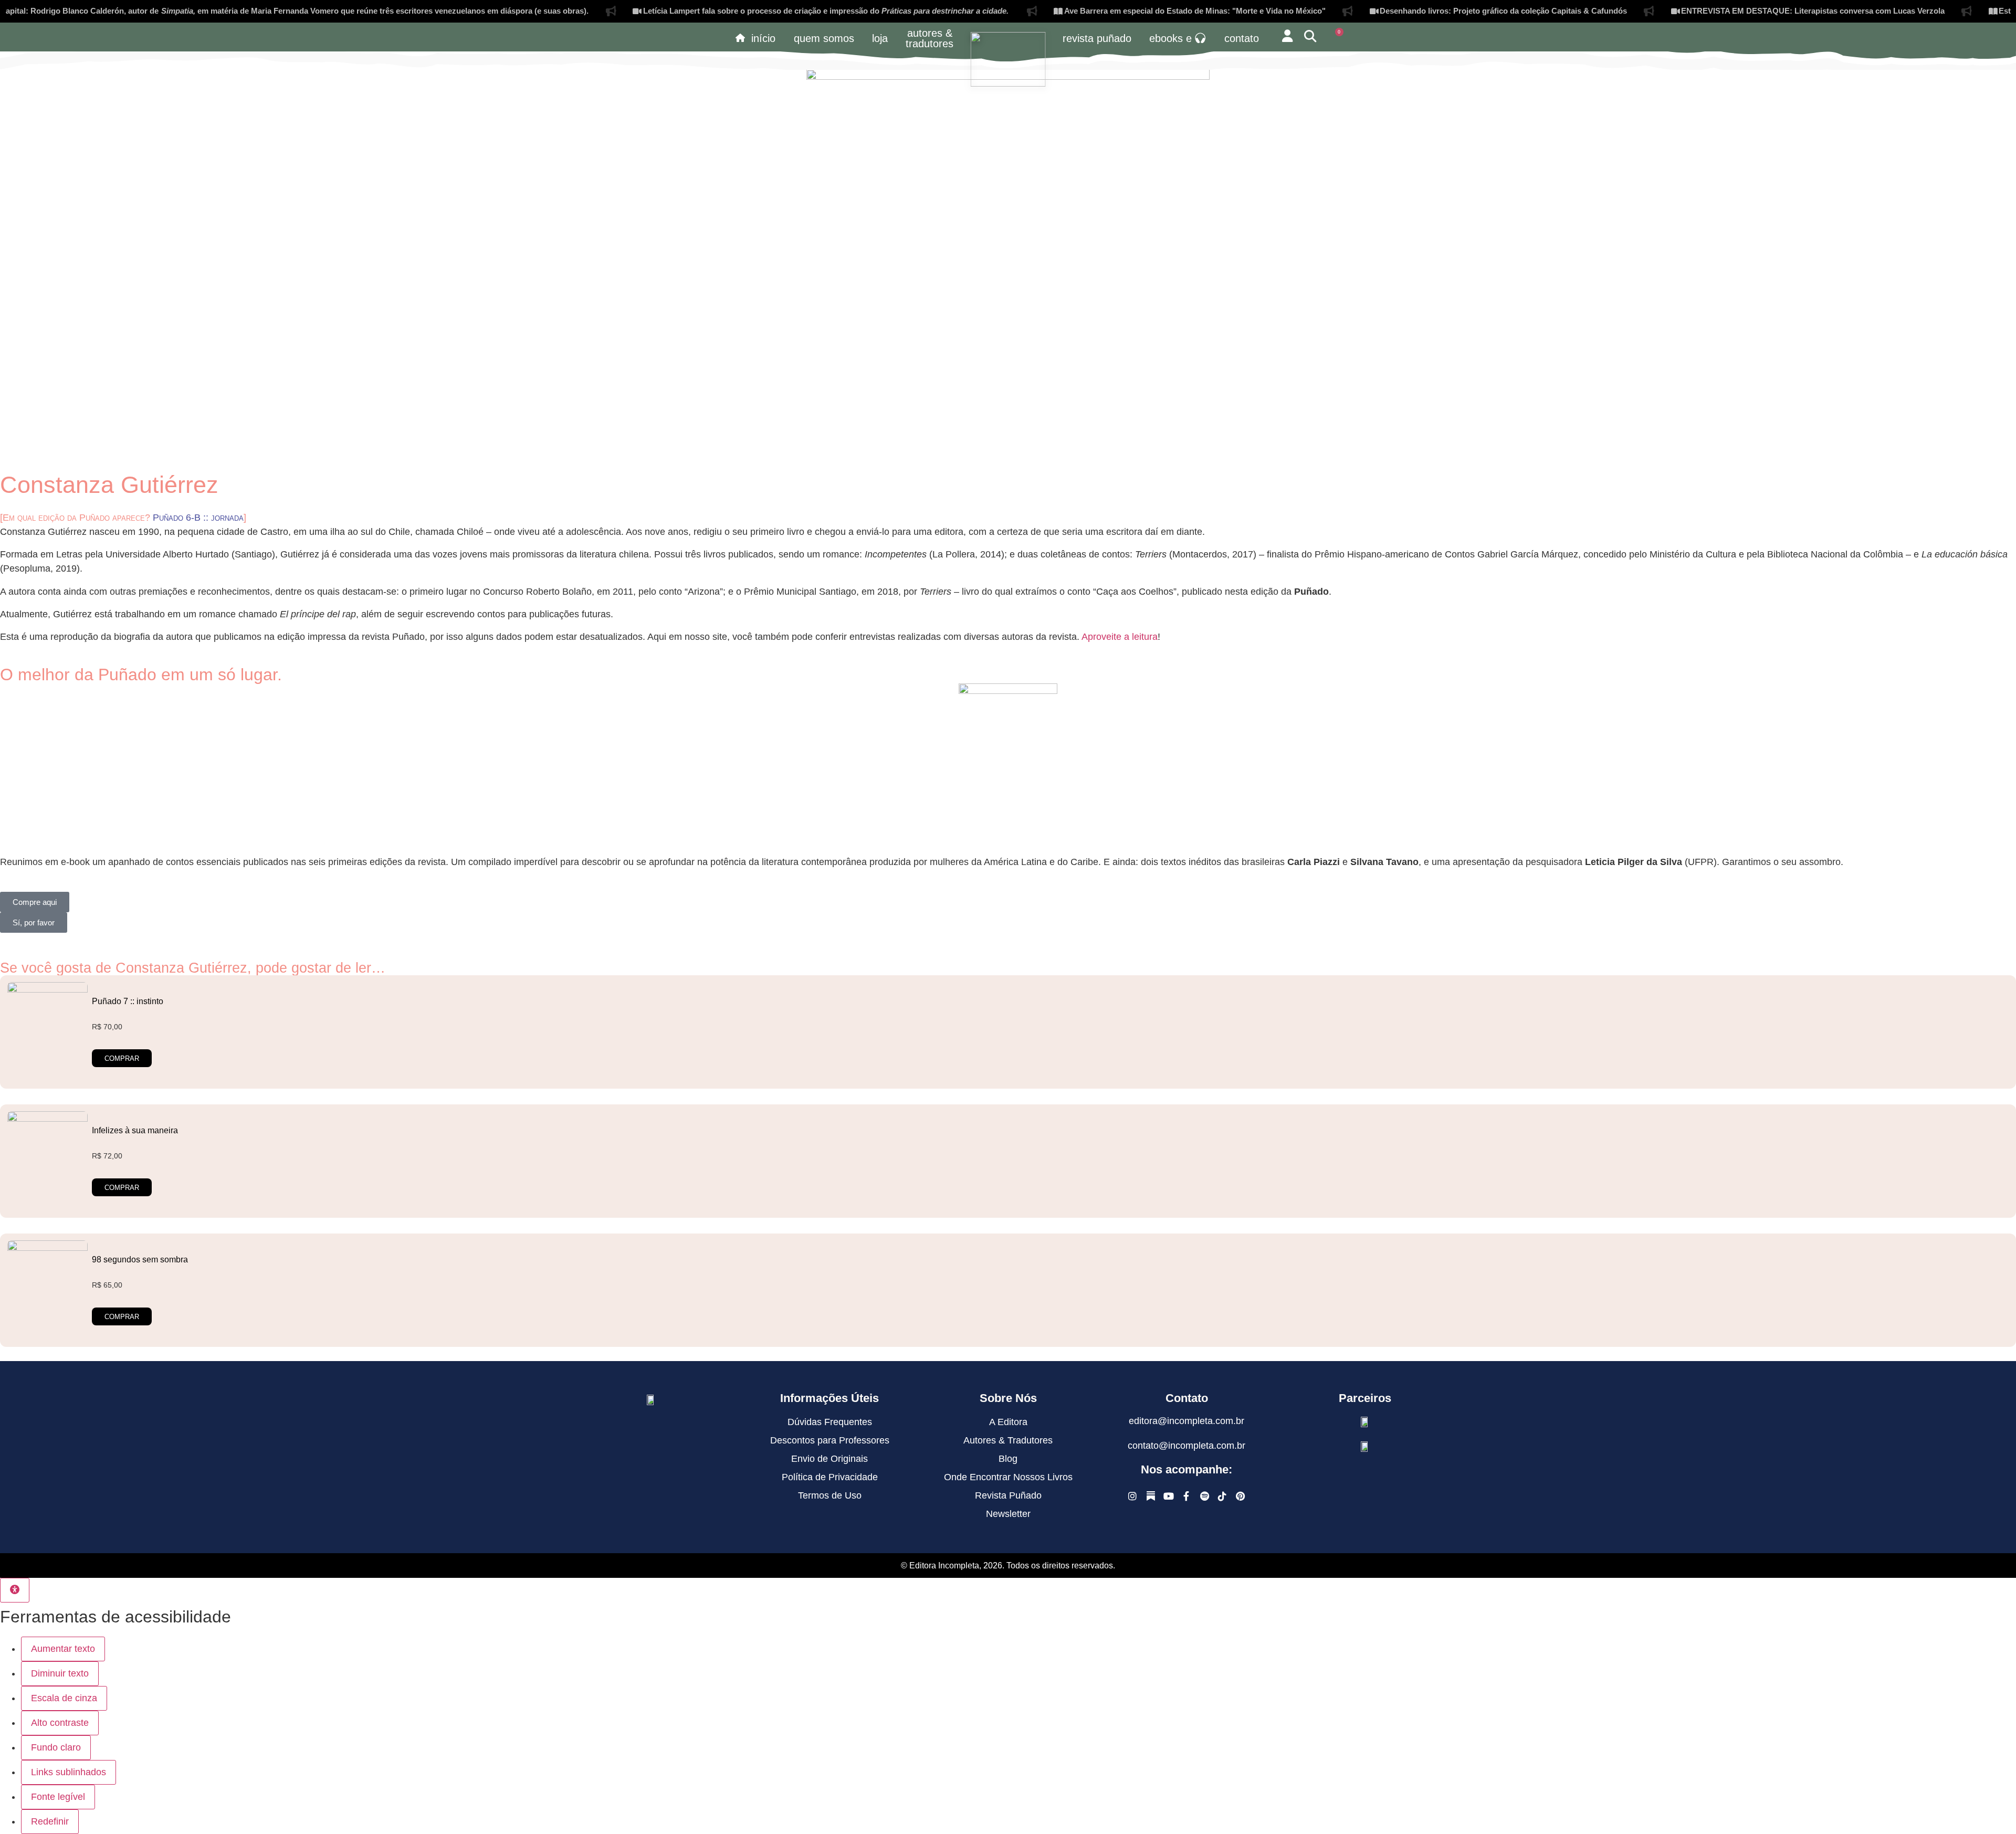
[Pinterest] (1240, 1496)
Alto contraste (60, 1723)
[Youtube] (1168, 1496)
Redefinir (50, 1821)
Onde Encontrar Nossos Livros (1008, 1477)
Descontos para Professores (830, 1440)
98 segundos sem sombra (140, 1259)
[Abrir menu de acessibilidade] (15, 1590)
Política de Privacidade (830, 1477)
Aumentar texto (63, 1649)
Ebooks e (1170, 38)
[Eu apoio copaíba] (1365, 1446)
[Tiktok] (1222, 1496)
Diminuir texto (60, 1673)
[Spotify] (1205, 1496)
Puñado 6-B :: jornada (198, 518)
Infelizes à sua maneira (135, 1130)
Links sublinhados (69, 1772)
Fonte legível (58, 1797)
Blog (1008, 1459)
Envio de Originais (829, 1459)
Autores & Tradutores (1008, 1440)
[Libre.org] (1365, 1421)
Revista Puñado (1097, 38)
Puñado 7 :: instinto (128, 1001)
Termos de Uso (830, 1495)
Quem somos (824, 38)
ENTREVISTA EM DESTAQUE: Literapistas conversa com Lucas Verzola (1740, 11)
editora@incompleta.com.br (1186, 1421)
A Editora (1008, 1422)
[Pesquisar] (1310, 36)
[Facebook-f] (1187, 1496)
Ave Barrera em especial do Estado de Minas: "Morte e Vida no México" (1122, 11)
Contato (1242, 38)
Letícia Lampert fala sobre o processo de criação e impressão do (754, 11)
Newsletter (1008, 1514)
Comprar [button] (122, 1059)
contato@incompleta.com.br (1186, 1446)
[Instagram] (1133, 1496)
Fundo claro (56, 1747)
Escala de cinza (64, 1698)
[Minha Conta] (1287, 36)
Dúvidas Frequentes (830, 1422)
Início (763, 38)
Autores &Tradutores (930, 38)
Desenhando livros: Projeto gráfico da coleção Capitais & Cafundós (1431, 11)
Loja (880, 38)
